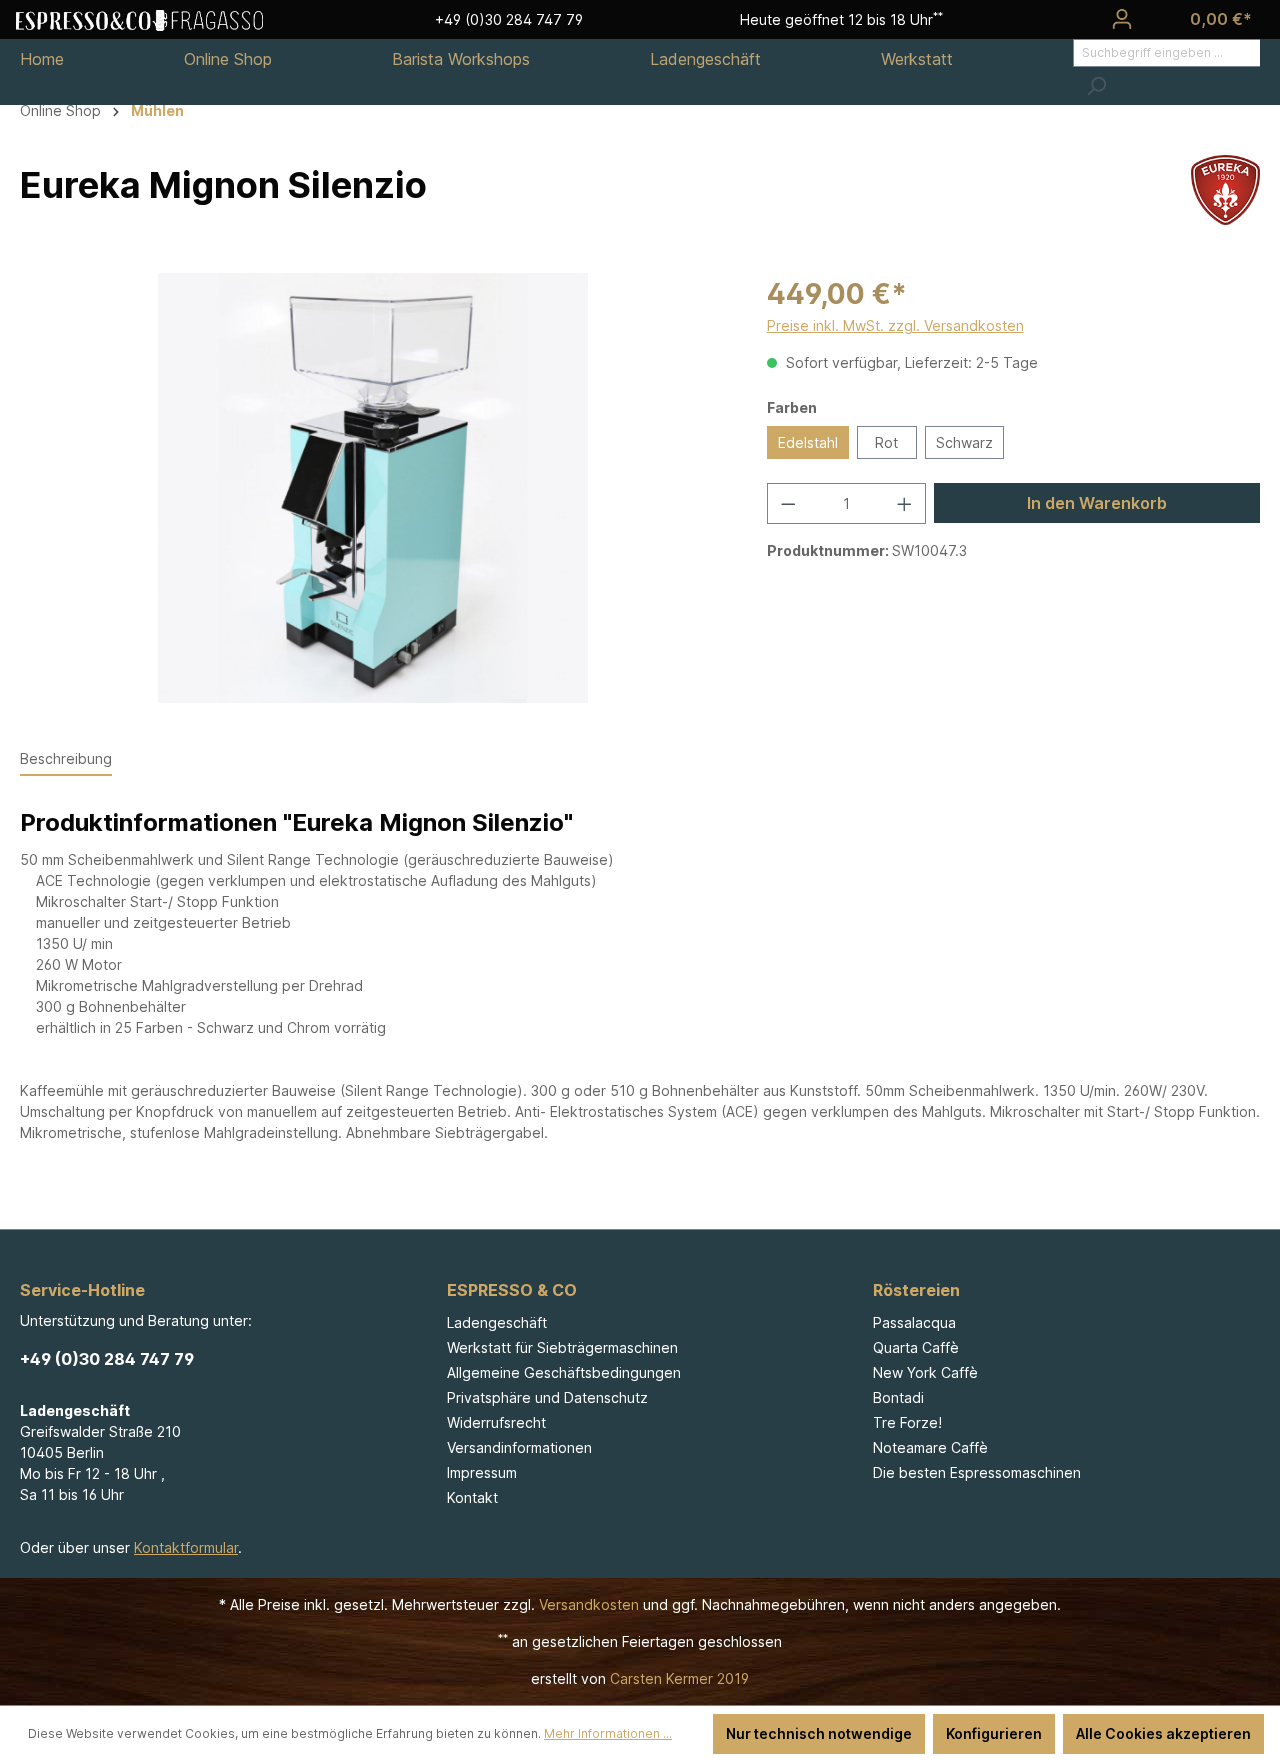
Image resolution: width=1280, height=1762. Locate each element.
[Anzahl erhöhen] (905, 503)
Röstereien (916, 1290)
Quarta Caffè (916, 1347)
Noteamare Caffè (930, 1447)
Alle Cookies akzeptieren (1163, 1733)
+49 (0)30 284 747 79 (107, 1359)
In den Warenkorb (1097, 503)
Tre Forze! (907, 1422)
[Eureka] (1225, 188)
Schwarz (964, 442)
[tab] (66, 759)
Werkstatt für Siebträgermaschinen (562, 1347)
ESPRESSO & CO (512, 1290)
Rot (886, 442)
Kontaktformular (186, 1547)
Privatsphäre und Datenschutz (547, 1397)
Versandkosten (589, 1604)
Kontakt (472, 1497)
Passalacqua (914, 1322)
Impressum (482, 1472)
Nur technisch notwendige (819, 1733)
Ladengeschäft (497, 1322)
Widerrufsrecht (496, 1422)
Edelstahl (808, 442)
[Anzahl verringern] (788, 503)
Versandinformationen (519, 1447)
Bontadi (898, 1397)
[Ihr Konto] (1122, 19)
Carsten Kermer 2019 (679, 1678)
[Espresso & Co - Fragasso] (139, 19)
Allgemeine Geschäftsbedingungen (564, 1372)
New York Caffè (925, 1372)
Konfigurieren (994, 1733)
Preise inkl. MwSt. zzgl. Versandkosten (895, 325)
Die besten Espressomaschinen (977, 1472)
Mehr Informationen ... (608, 1733)
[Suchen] (1096, 86)
